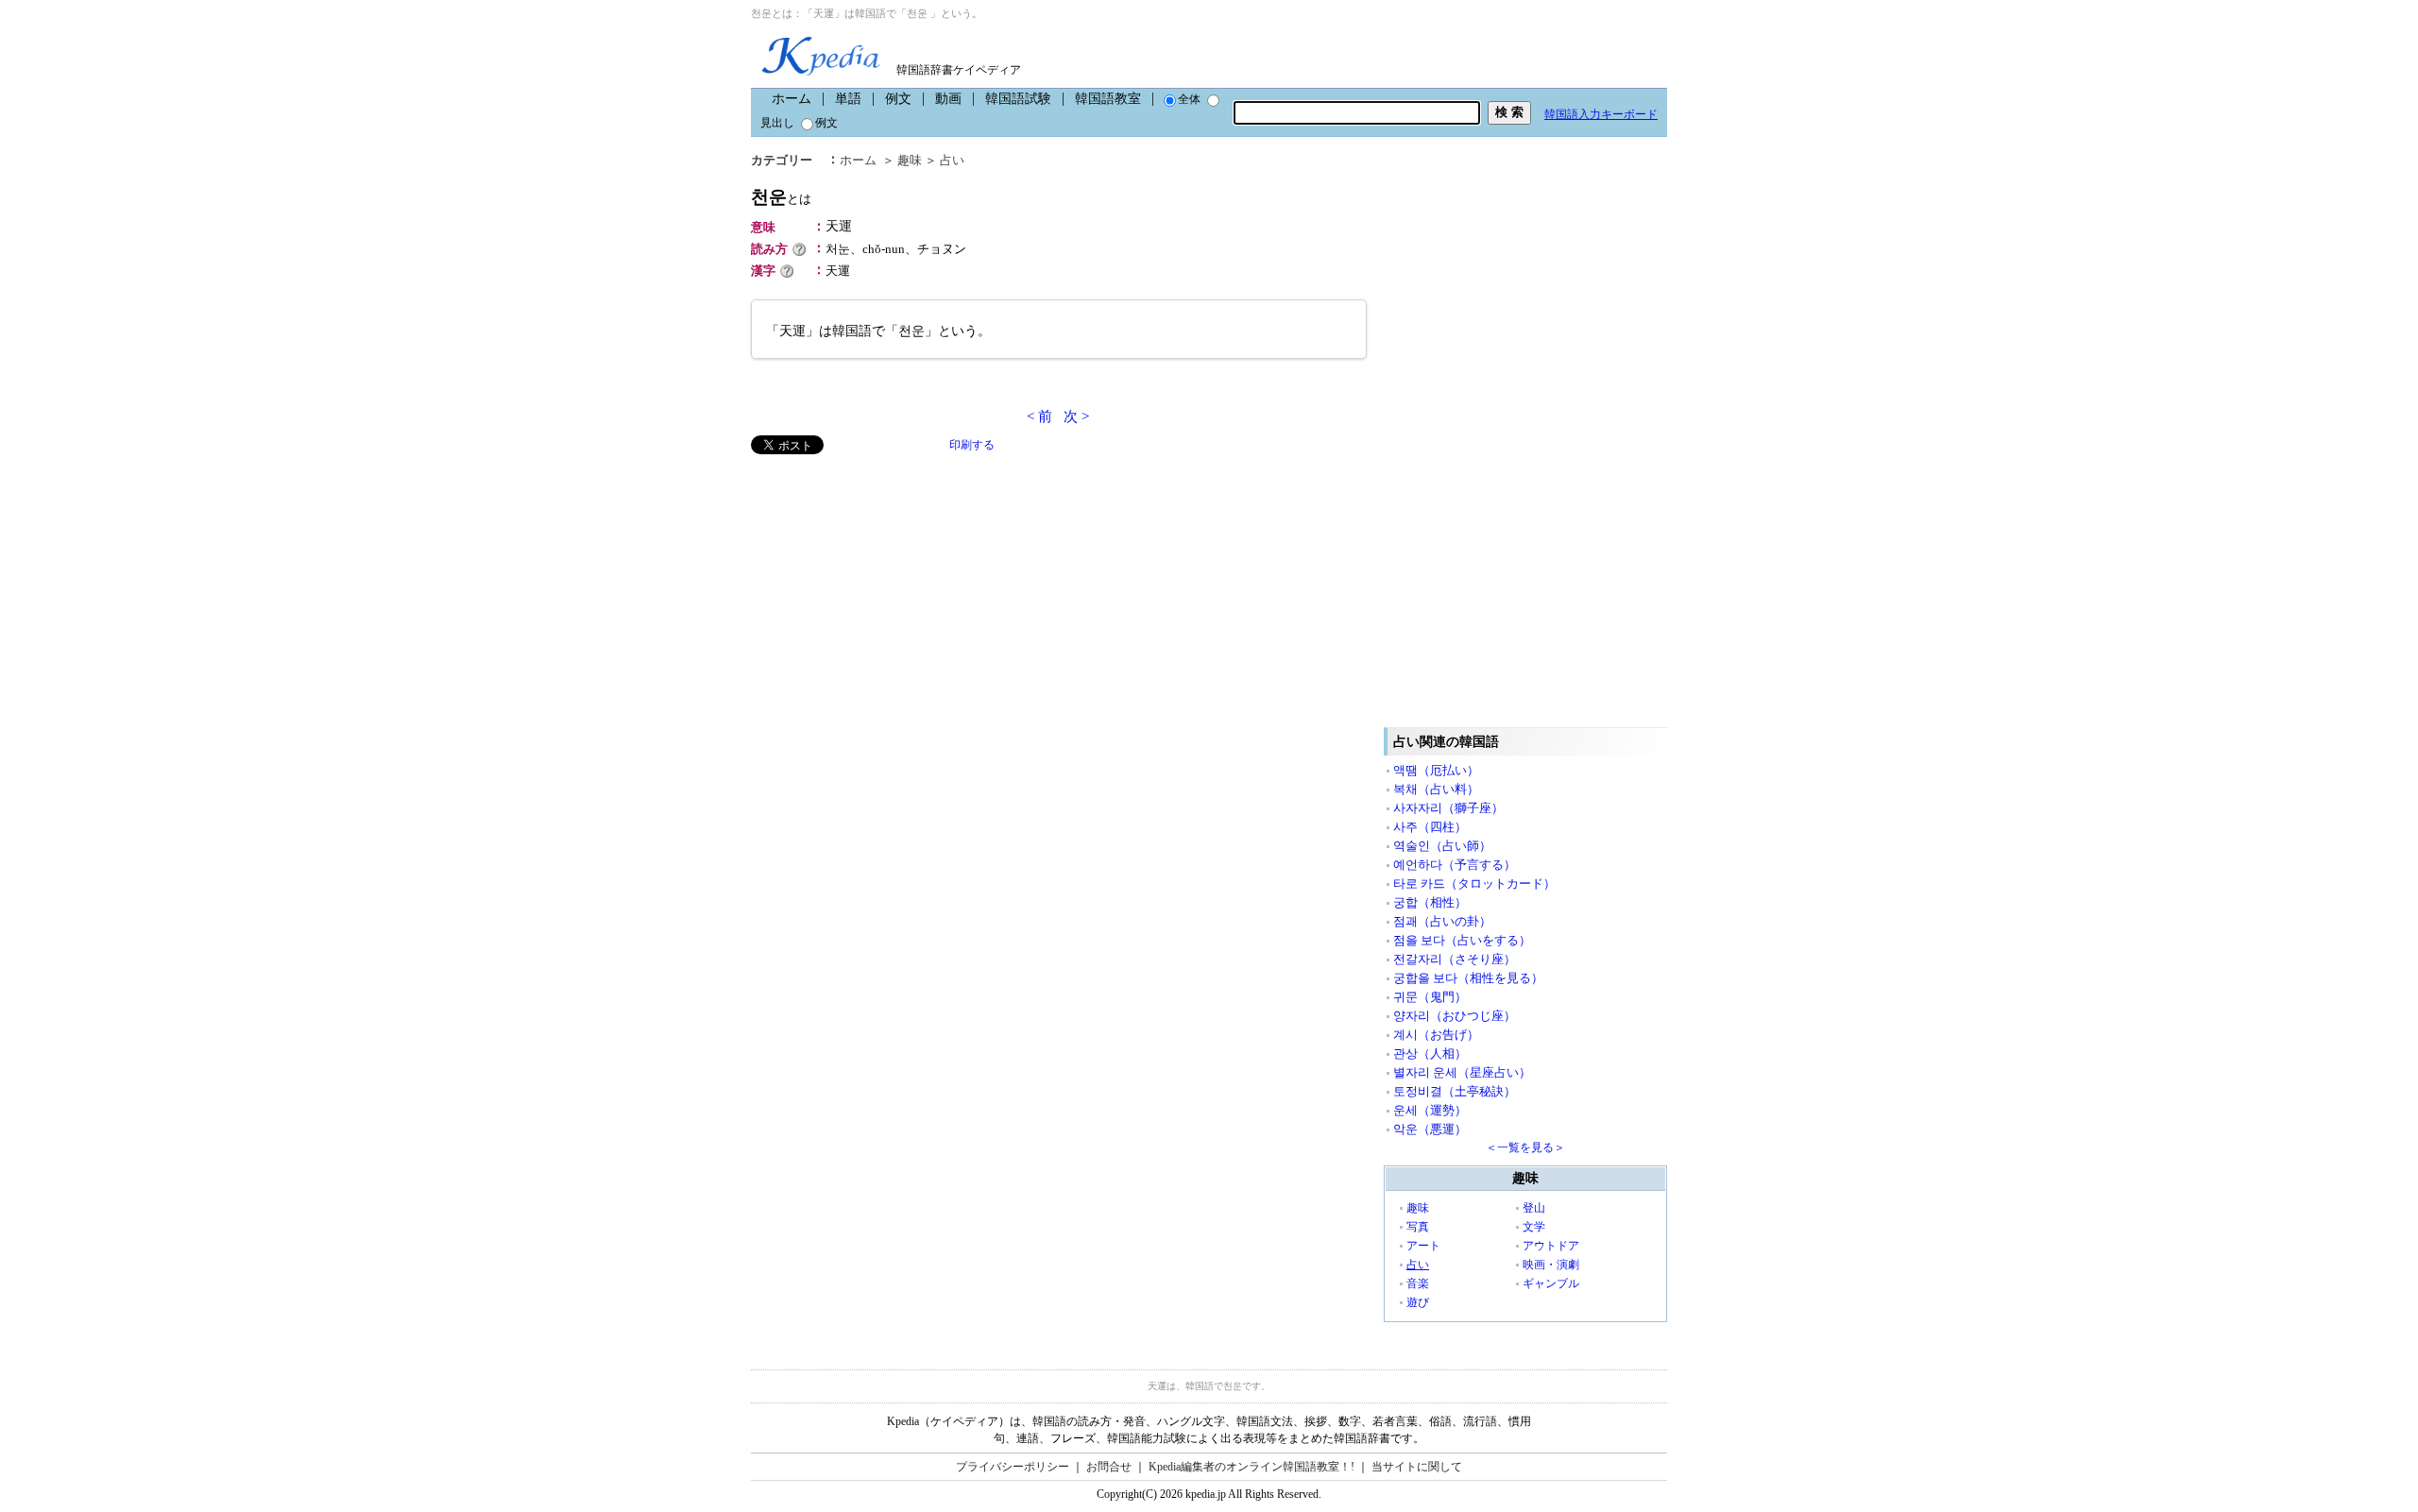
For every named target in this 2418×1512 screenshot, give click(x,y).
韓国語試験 (1018, 99)
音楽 (1418, 1283)
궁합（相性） (1430, 902)
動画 (948, 99)
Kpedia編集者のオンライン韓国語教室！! (1252, 1467)
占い (952, 160)
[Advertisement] (893, 586)
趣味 (910, 160)
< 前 (1039, 416)
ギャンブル (1551, 1283)
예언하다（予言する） (1455, 865)
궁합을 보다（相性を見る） (1468, 978)
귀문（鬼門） (1430, 997)
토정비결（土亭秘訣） (1455, 1091)
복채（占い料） (1436, 789)
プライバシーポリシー (1013, 1467)
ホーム (792, 99)
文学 (1534, 1227)
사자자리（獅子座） (1448, 808)
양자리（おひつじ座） (1455, 1016)
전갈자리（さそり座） (1455, 959)
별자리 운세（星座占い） (1462, 1072)
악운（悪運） (1430, 1129)
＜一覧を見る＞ (1525, 1147)
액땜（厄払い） (1436, 770)
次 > (1076, 416)
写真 (1418, 1227)
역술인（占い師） (1442, 846)
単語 (848, 99)
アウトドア (1551, 1246)
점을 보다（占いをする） (1462, 940)
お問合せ (1109, 1467)
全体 (1189, 99)
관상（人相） (1430, 1053)
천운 (781, 197)
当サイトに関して (1417, 1467)
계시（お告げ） (1436, 1035)
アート (1423, 1246)
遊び (1418, 1302)
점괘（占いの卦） (1442, 921)
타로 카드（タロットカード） (1474, 883)
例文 (898, 99)
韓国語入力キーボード (1601, 114)
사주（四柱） (1430, 827)
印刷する (972, 445)
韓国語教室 (1108, 99)
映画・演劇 (1551, 1265)
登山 (1534, 1208)
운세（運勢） (1430, 1110)
